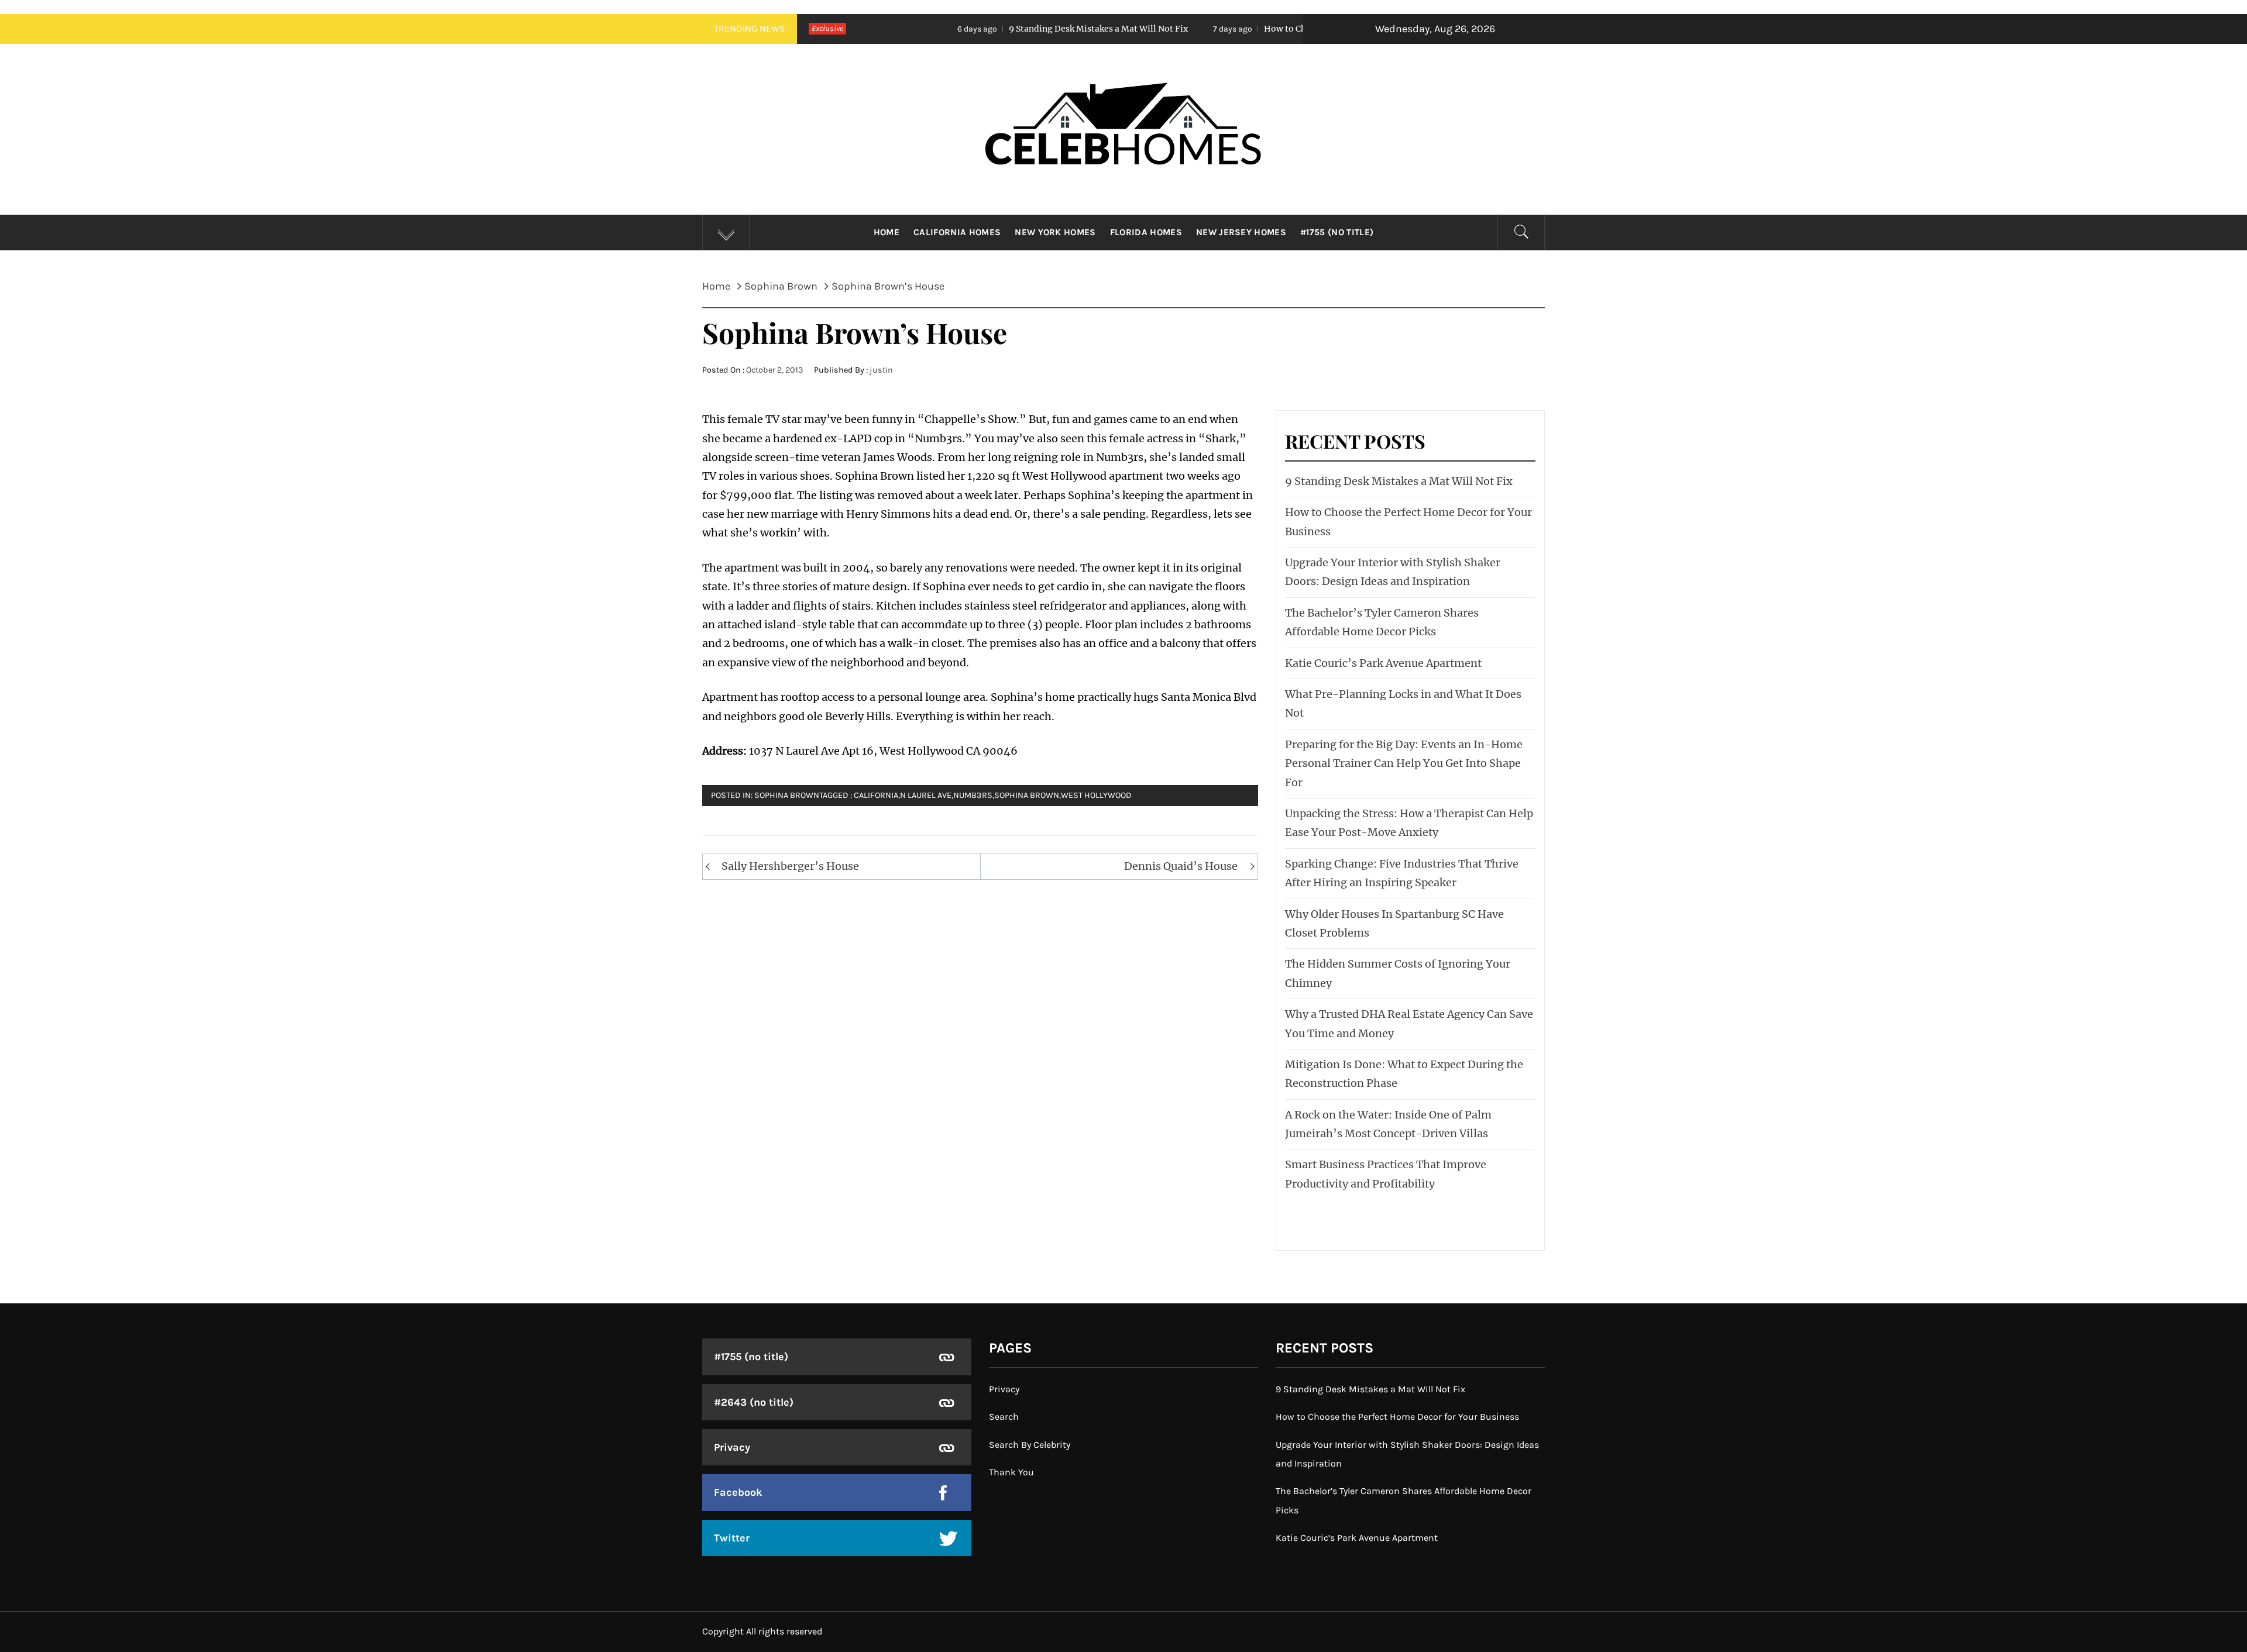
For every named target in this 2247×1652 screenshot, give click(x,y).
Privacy (732, 1447)
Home (887, 232)
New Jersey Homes (1241, 232)
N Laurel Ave (926, 795)
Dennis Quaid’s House (1181, 866)
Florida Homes (1146, 232)
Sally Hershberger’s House (790, 866)
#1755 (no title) (1337, 232)
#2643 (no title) (754, 1402)
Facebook (738, 1492)
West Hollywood (1096, 795)
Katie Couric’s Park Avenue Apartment (1383, 663)
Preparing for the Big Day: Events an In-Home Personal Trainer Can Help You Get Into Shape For (1404, 763)
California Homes (957, 232)
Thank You (1011, 1472)
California (876, 795)
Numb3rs (973, 795)
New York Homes (1055, 232)
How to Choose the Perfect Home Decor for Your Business (1265, 29)
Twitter (732, 1538)
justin (881, 370)
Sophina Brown (787, 795)
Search (1004, 1417)
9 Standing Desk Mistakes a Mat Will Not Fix (982, 29)
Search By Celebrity (1030, 1445)
